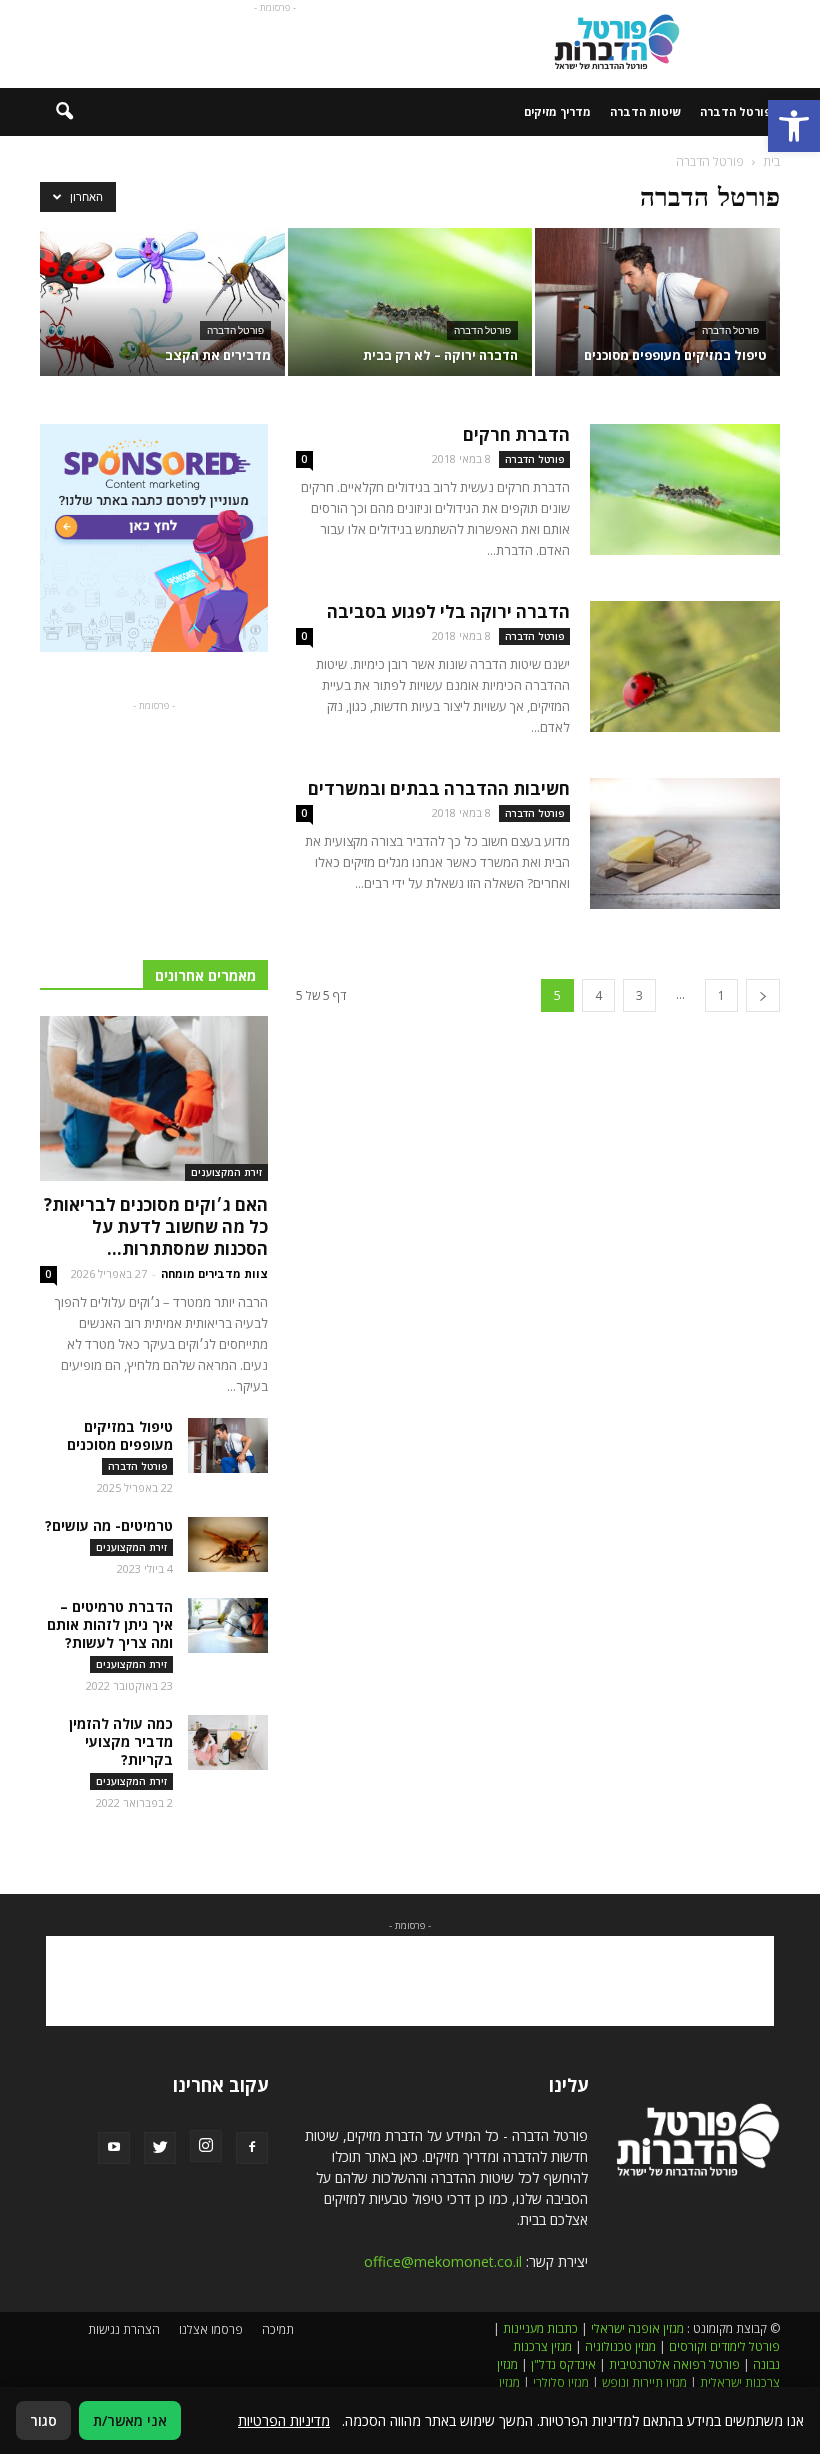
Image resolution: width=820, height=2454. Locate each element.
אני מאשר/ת (130, 2420)
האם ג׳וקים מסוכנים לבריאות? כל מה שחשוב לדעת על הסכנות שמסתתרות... (156, 1226)
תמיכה (278, 2329)
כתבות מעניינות (540, 2328)
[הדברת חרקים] (685, 489)
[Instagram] (206, 2146)
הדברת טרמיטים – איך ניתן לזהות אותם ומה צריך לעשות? (110, 1624)
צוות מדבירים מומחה (214, 1273)
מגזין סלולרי (561, 2382)
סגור (43, 2420)
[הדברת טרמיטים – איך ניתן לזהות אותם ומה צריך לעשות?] (228, 1625)
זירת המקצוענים (226, 1172)
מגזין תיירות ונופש (644, 2382)
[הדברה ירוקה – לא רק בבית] (410, 303)
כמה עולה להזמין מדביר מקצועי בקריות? (121, 1741)
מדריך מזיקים (557, 111)
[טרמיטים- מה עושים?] (228, 1544)
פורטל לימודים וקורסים (724, 2346)
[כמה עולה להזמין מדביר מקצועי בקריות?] (228, 1742)
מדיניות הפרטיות (284, 2420)
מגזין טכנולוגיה (620, 2346)
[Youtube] (114, 2148)
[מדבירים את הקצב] (162, 303)
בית (771, 161)
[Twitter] (160, 2148)
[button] (794, 126)
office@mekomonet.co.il (443, 2261)
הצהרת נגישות (124, 2329)
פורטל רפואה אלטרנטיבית (674, 2364)
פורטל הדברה (735, 111)
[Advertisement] (275, 44)
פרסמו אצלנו (211, 2329)
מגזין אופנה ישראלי (637, 2328)
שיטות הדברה (645, 111)
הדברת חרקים (516, 434)
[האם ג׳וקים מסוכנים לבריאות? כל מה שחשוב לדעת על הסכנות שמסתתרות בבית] (154, 1098)
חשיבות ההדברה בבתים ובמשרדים (439, 788)
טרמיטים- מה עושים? (109, 1525)
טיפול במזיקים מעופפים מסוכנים (120, 1435)
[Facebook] (252, 2148)
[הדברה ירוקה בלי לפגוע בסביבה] (685, 666)
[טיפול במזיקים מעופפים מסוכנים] (657, 303)
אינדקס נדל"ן (563, 2364)
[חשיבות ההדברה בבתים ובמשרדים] (685, 843)
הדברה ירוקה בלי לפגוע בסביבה (448, 611)
